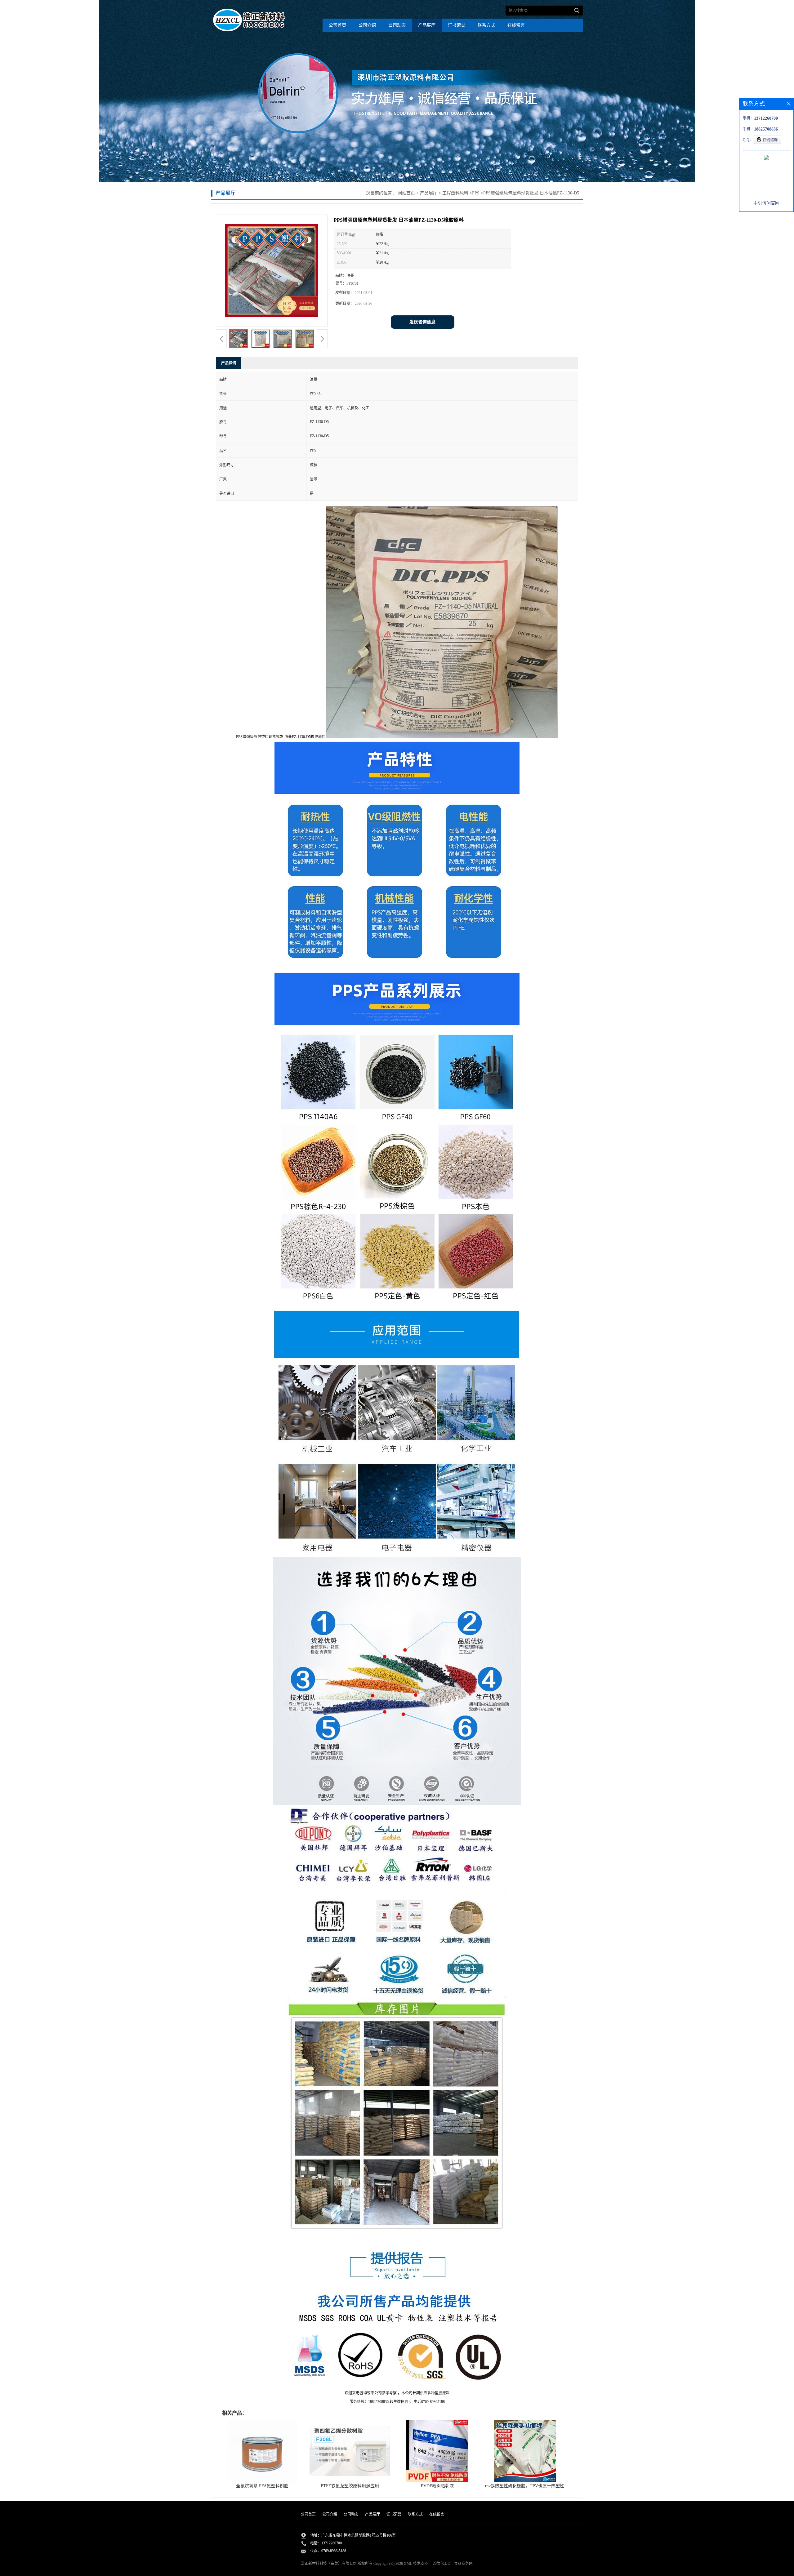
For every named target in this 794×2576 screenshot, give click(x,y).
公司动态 (397, 25)
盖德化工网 (442, 2564)
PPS (476, 193)
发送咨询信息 (422, 322)
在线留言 (516, 25)
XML (408, 2564)
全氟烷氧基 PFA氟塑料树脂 (262, 2486)
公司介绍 (367, 25)
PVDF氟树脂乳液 (437, 2486)
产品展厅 (427, 25)
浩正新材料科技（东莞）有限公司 (329, 2564)
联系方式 (486, 25)
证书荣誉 (457, 25)
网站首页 (406, 193)
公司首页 (337, 25)
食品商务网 (463, 2564)
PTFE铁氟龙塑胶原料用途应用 (350, 2486)
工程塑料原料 (455, 193)
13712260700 (332, 2543)
